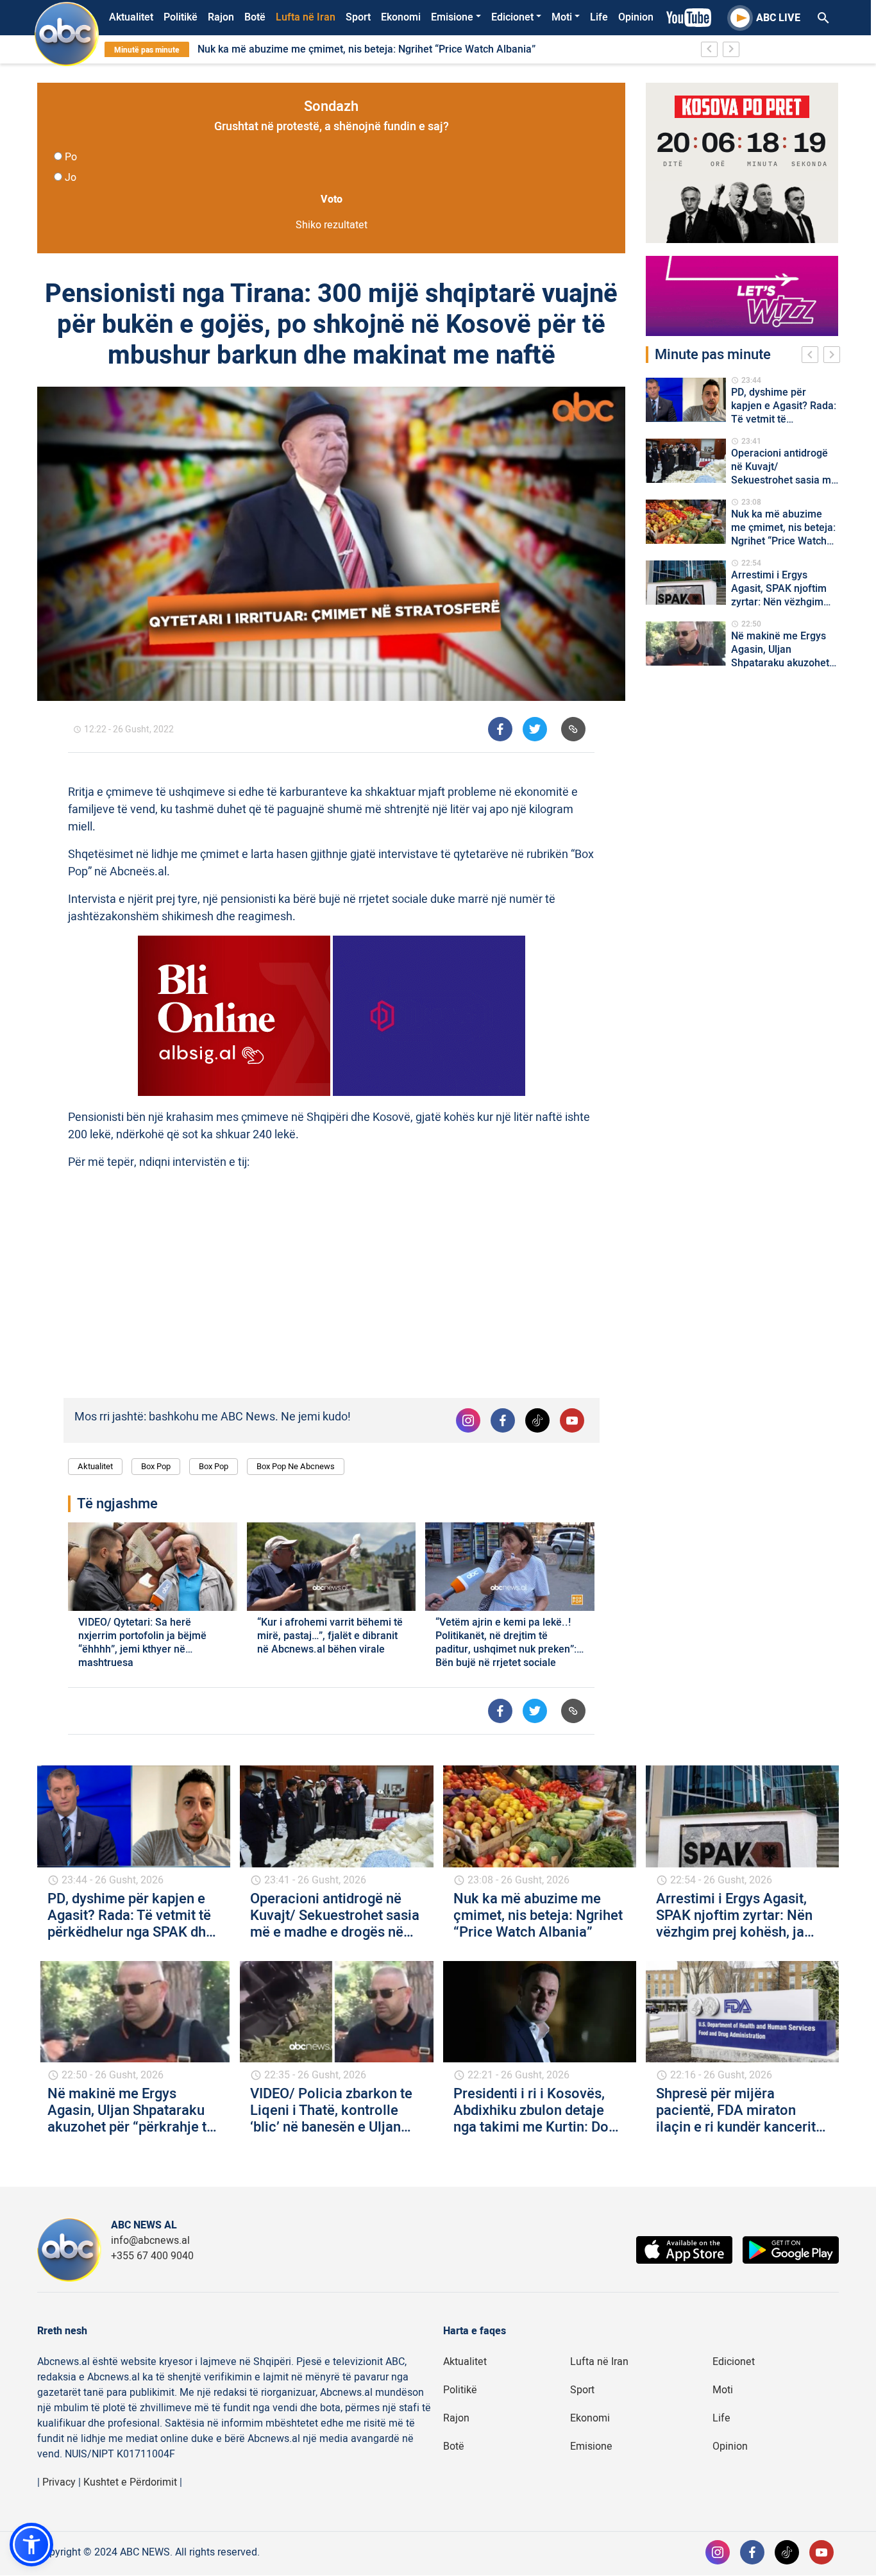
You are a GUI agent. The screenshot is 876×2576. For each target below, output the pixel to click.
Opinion (636, 17)
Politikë (181, 17)
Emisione (452, 17)
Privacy (59, 2482)
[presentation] (813, 357)
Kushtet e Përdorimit (130, 2482)
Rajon (221, 17)
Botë (255, 17)
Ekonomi (401, 17)
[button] (31, 2545)
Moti (562, 17)
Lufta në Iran (306, 17)
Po (71, 157)
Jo (71, 178)
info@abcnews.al (150, 2241)
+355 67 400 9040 (152, 2256)
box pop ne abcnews (296, 1466)
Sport (358, 17)
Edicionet (512, 17)
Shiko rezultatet (332, 225)
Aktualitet (131, 17)
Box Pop (156, 1466)
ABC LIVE (778, 18)
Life (599, 17)
